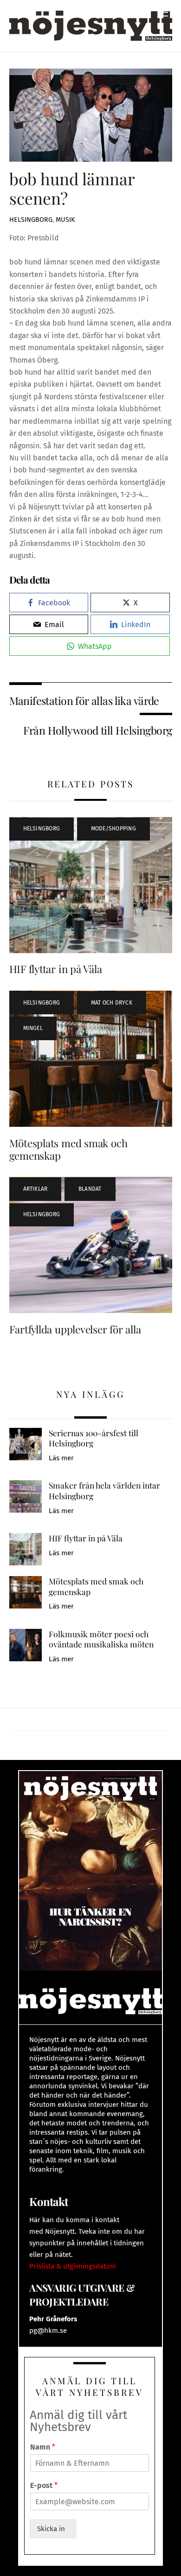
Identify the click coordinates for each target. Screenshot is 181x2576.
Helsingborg (31, 220)
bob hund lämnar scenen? (72, 188)
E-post (44, 2485)
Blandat (90, 1189)
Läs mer (61, 1458)
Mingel (33, 1028)
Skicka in (53, 2529)
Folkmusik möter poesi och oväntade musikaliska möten (101, 1639)
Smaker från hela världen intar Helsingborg (104, 1491)
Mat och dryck (112, 1003)
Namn (43, 2447)
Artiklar (36, 1189)
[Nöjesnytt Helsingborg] (91, 25)
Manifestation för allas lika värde (84, 701)
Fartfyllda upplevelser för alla (75, 1329)
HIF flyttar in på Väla (56, 969)
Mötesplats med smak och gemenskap (68, 1149)
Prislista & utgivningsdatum (73, 2266)
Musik (65, 220)
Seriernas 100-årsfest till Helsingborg (94, 1438)
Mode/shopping (113, 829)
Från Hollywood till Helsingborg (97, 730)
